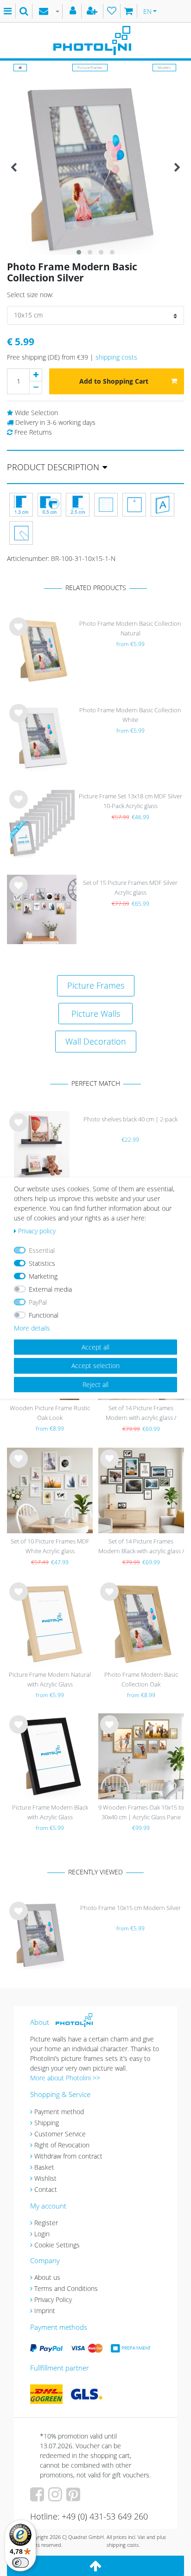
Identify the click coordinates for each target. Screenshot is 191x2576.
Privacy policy (37, 1231)
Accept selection (95, 1366)
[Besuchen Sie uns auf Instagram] (56, 2498)
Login (42, 2234)
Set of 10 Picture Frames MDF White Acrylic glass (50, 1546)
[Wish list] (112, 11)
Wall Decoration (96, 1041)
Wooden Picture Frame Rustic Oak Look (50, 1413)
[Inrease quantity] (36, 375)
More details (32, 1328)
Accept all (95, 1347)
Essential (42, 1250)
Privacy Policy (53, 2299)
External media (50, 1289)
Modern (164, 67)
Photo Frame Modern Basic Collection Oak (141, 1679)
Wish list (19, 634)
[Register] (93, 11)
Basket (44, 2167)
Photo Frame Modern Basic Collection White (130, 715)
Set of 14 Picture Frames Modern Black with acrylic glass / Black (141, 1547)
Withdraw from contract (68, 2156)
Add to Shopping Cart (114, 381)
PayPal (38, 1302)
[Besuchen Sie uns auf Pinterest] (74, 2498)
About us (47, 2277)
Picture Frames (90, 67)
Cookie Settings (57, 2245)
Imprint (45, 2311)
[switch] (20, 2563)
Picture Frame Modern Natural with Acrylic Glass (50, 1679)
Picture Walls (96, 1014)
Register (46, 2223)
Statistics (42, 1263)
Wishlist (45, 2178)
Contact (46, 2189)
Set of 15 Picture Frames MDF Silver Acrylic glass (130, 887)
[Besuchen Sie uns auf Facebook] (38, 2498)
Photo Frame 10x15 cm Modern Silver (131, 1908)
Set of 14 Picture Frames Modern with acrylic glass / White (141, 1414)
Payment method (59, 2112)
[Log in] (74, 11)
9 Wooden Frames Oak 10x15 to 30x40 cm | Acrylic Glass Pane (141, 1812)
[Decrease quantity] (36, 388)
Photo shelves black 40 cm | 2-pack (131, 1119)
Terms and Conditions (66, 2288)
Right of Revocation (62, 2145)
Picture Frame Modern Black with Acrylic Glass (50, 1812)
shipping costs (116, 357)
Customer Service (60, 2134)
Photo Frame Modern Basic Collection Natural (130, 628)
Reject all (95, 1384)
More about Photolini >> (65, 2078)
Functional (44, 1315)
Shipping (47, 2123)
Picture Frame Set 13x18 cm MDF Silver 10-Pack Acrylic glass (131, 801)
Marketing (43, 1276)
